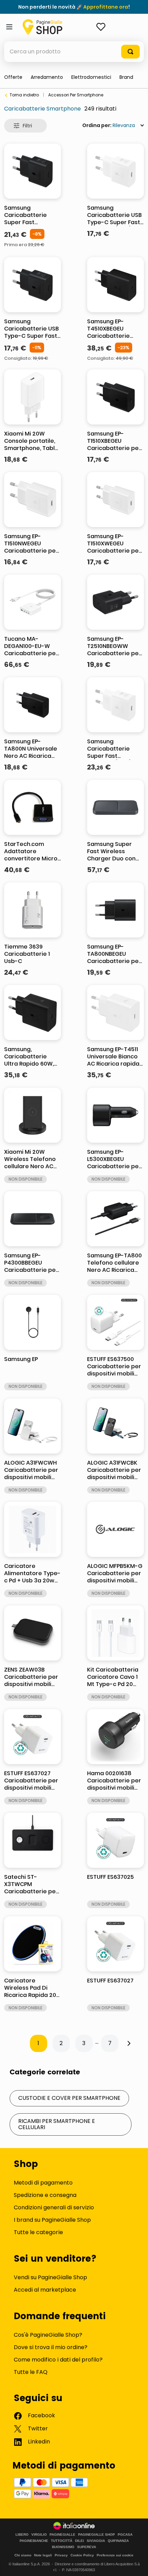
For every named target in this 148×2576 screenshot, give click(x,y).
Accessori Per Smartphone (76, 95)
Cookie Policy (82, 2555)
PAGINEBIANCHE (34, 2541)
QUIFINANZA (118, 2541)
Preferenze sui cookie (115, 2555)
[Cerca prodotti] (130, 52)
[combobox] (74, 52)
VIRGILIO (39, 2535)
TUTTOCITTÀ (62, 2541)
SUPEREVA (87, 2547)
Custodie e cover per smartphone (69, 2098)
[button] (126, 77)
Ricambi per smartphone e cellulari (57, 2124)
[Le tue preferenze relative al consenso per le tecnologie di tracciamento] (136, 2564)
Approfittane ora (106, 7)
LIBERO (22, 2535)
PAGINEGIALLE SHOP (97, 2535)
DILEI (80, 2541)
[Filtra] (25, 126)
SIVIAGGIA (96, 2541)
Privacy (61, 2555)
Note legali (43, 2555)
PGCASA (125, 2535)
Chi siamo (23, 2555)
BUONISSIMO (63, 2547)
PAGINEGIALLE (62, 2535)
